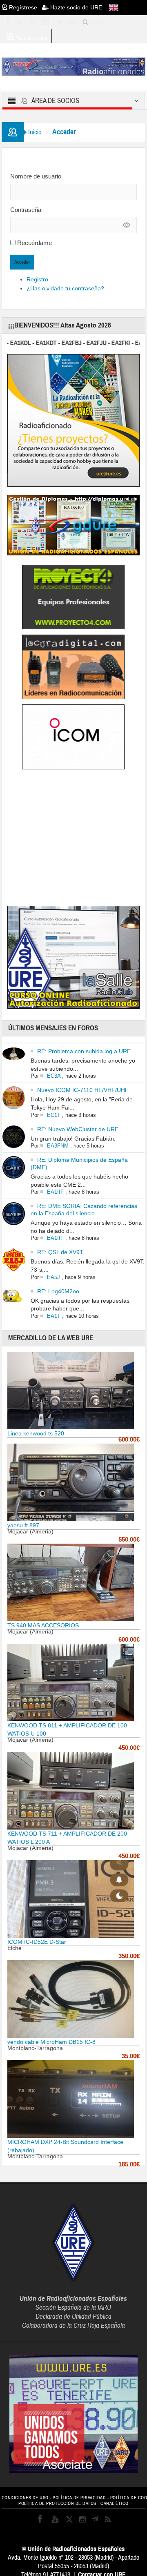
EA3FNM (58, 1146)
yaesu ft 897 (23, 1525)
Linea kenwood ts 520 (36, 1433)
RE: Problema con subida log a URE (84, 1051)
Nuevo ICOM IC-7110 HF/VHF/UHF (83, 1090)
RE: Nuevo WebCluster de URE (78, 1129)
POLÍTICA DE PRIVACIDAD (79, 2498)
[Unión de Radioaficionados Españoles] (74, 66)
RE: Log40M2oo (58, 1291)
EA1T (54, 1316)
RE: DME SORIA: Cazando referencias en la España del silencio (84, 1210)
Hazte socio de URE (75, 7)
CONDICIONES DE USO (25, 2498)
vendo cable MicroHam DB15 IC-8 (51, 2042)
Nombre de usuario (36, 176)
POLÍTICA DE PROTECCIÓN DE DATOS (57, 2504)
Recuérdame (35, 243)
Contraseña (26, 210)
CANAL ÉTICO (115, 2504)
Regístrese (25, 7)
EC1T (54, 1115)
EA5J (53, 1277)
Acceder (22, 262)
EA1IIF (55, 1192)
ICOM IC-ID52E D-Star (37, 1942)
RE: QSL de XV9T (60, 1252)
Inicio (35, 132)
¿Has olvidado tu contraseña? (65, 288)
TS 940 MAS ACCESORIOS (43, 1625)
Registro (37, 279)
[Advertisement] (76, 839)
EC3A (54, 1076)
